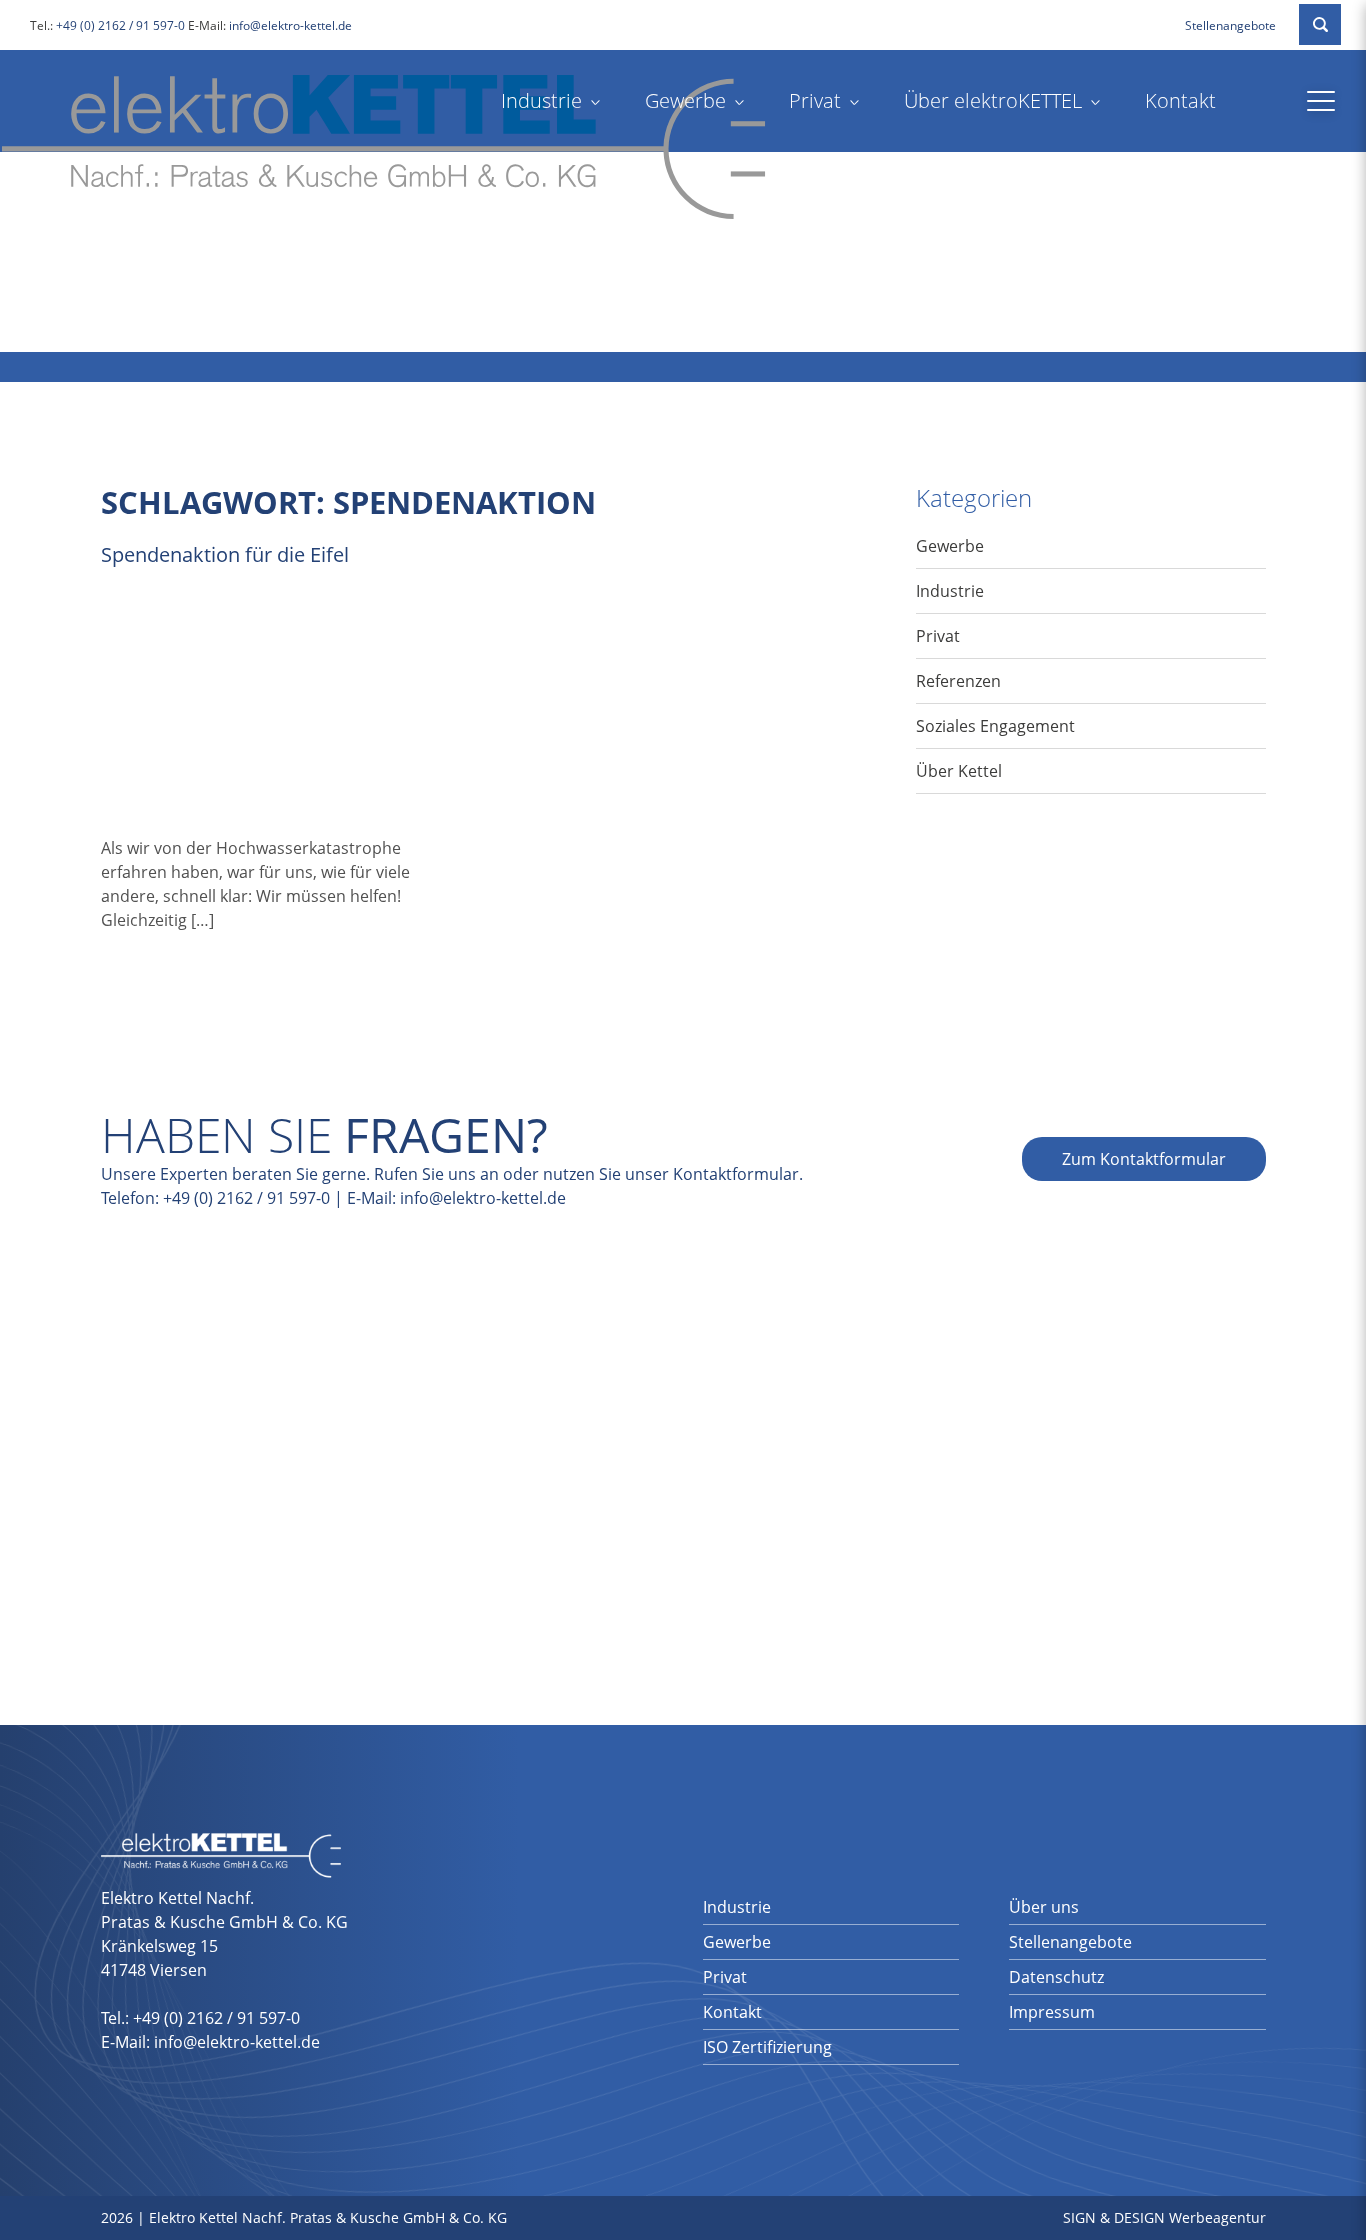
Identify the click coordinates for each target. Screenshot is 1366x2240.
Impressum (1052, 2012)
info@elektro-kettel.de (290, 25)
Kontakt (1180, 100)
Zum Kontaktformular (1144, 1159)
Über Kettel (959, 771)
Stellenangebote (1230, 25)
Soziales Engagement (995, 726)
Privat (815, 100)
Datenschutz (1056, 1977)
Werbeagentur (1217, 2217)
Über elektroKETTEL (993, 100)
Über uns (1044, 1907)
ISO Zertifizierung (767, 2047)
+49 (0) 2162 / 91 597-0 (120, 25)
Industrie (541, 100)
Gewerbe (685, 100)
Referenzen (958, 681)
